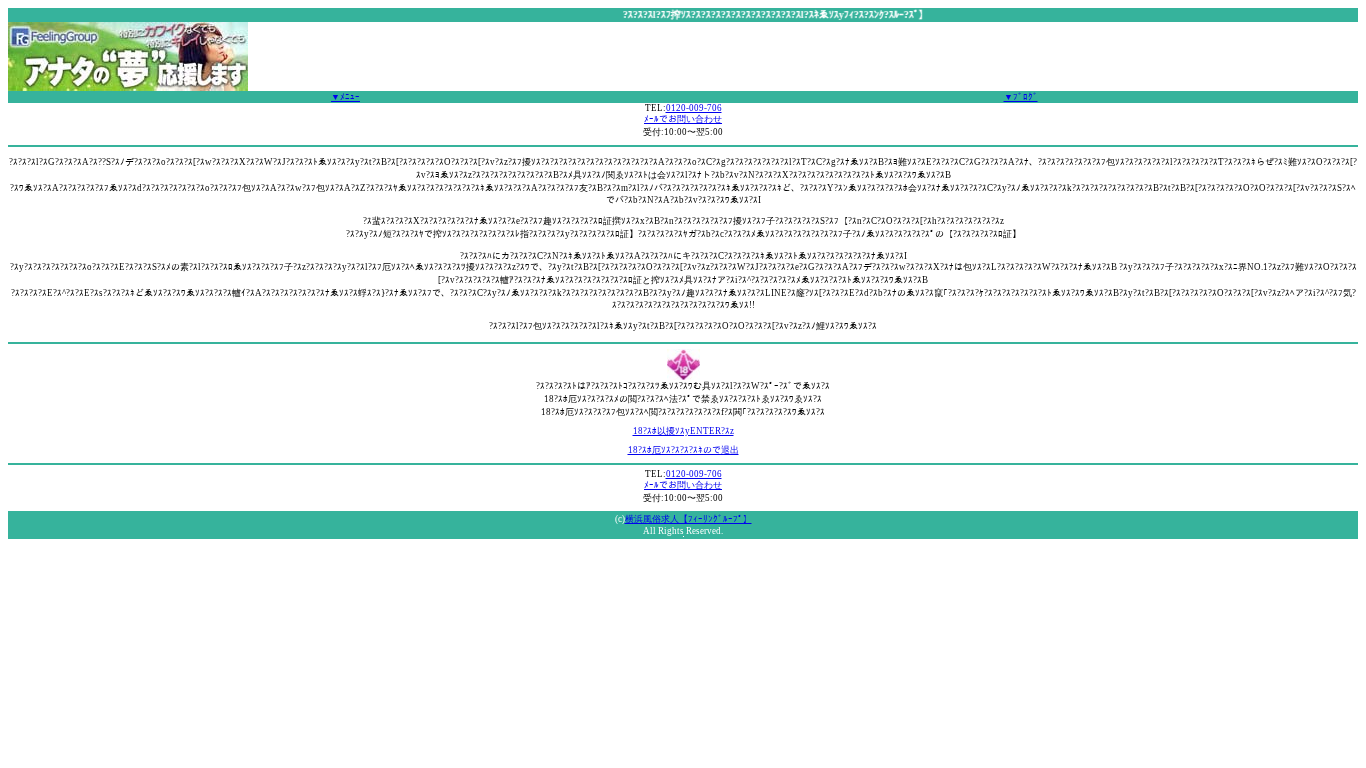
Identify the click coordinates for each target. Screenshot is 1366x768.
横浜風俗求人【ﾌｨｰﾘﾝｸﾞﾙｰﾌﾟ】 (688, 519)
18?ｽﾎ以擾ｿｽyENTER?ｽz (683, 431)
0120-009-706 (694, 108)
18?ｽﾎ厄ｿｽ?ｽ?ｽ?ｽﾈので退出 (683, 450)
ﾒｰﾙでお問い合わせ (683, 119)
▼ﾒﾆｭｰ (345, 97)
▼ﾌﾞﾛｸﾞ (1021, 97)
